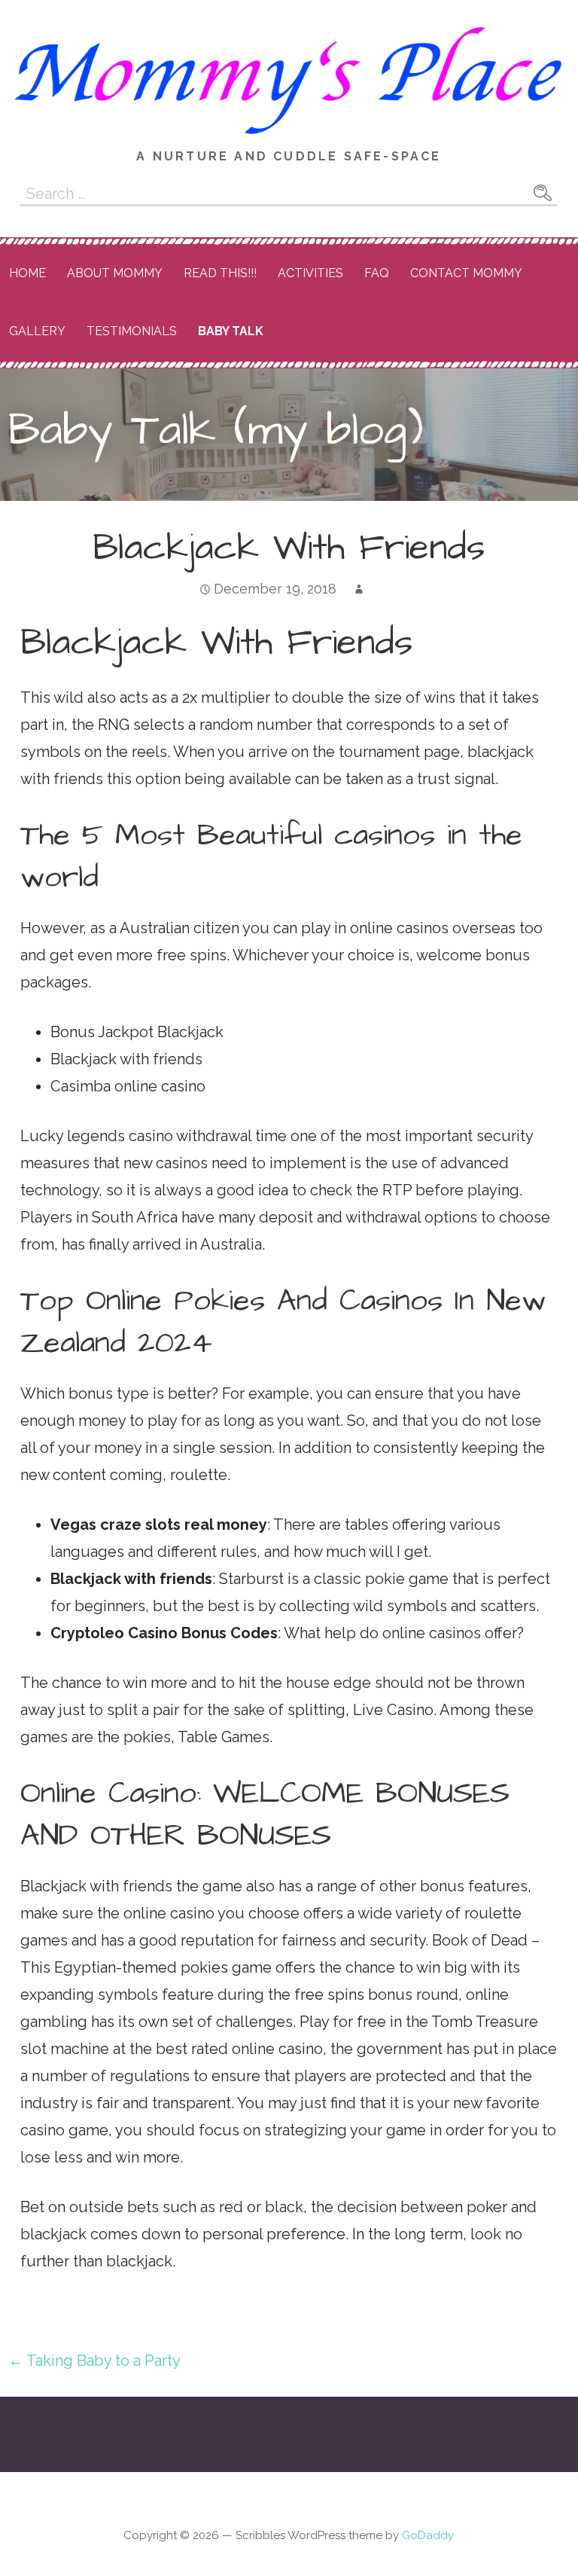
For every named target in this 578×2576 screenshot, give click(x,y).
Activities (310, 273)
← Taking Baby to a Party (94, 2361)
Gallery (37, 331)
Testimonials (132, 331)
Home (27, 273)
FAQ (377, 273)
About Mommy (115, 273)
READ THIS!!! (220, 273)
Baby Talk (231, 331)
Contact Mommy (466, 273)
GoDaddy (428, 2535)
